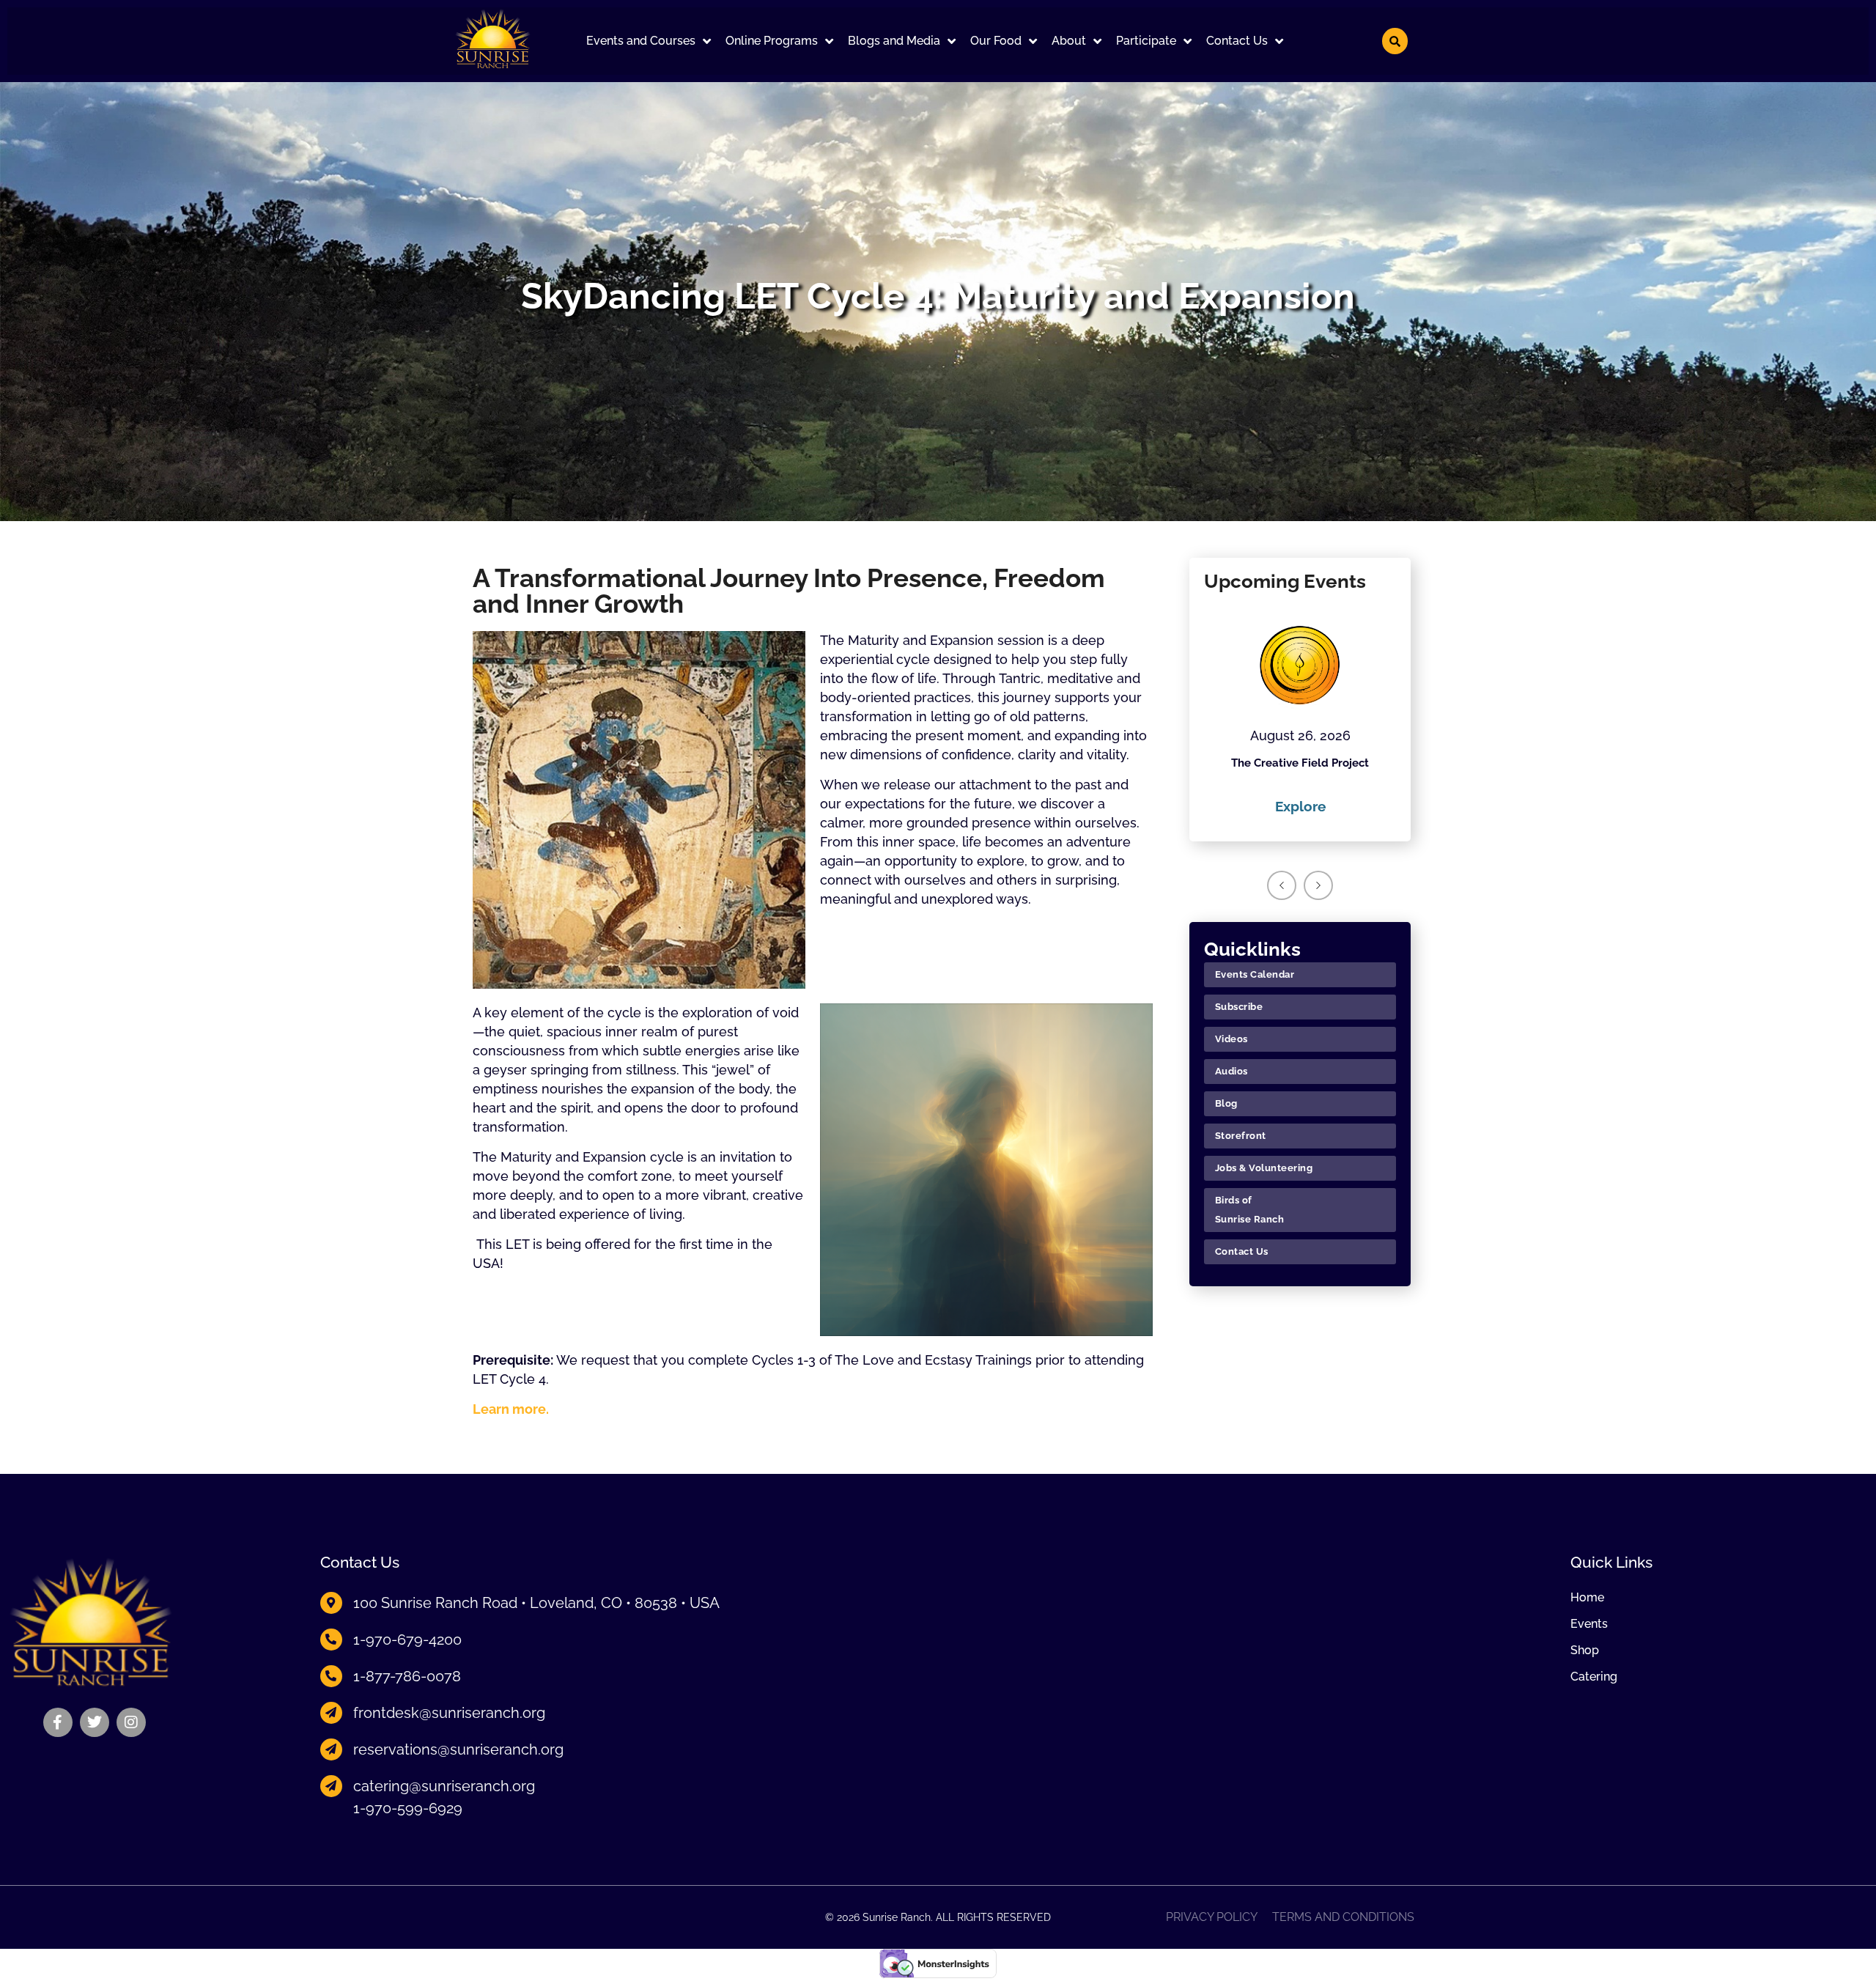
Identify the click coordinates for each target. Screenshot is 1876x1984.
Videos (1231, 1039)
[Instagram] (131, 1722)
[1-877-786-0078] (331, 1676)
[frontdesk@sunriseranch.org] (331, 1713)
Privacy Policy (1212, 1917)
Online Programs (772, 41)
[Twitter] (95, 1722)
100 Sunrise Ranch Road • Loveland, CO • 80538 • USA (536, 1603)
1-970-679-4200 (407, 1640)
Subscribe (1239, 1007)
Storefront (1241, 1136)
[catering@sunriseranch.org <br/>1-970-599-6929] (331, 1786)
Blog (1226, 1103)
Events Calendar (1255, 974)
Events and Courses (641, 41)
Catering (1594, 1677)
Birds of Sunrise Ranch (1250, 1210)
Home (1587, 1598)
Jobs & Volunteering (1264, 1168)
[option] (1300, 711)
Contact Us (1237, 41)
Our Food (996, 41)
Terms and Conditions (1343, 1917)
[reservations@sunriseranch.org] (331, 1749)
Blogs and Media (894, 41)
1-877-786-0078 (407, 1676)
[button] (649, 41)
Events (1589, 1624)
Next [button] (1318, 885)
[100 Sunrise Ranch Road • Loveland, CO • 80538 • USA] (331, 1603)
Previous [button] (1282, 885)
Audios (1231, 1071)
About (1069, 41)
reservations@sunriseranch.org (458, 1749)
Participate (1146, 41)
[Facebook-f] (58, 1722)
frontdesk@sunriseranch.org (449, 1713)
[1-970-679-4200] (331, 1640)
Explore (1300, 806)
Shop (1585, 1651)
